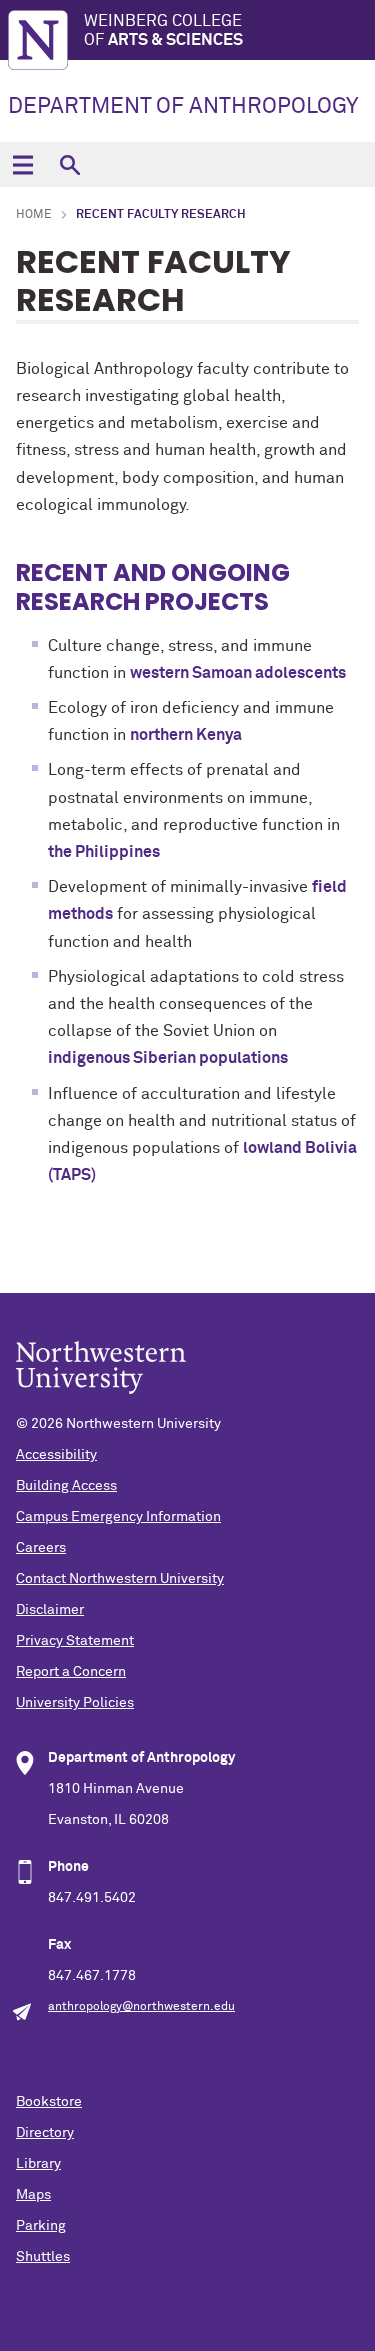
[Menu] (22, 164)
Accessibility (56, 1455)
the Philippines (104, 852)
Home (34, 215)
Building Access (66, 1486)
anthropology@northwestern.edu (141, 2007)
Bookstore (49, 2102)
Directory (45, 2133)
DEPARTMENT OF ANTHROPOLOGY (183, 107)
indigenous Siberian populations (168, 1058)
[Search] (69, 164)
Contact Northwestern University (120, 1579)
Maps (33, 2195)
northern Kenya (186, 735)
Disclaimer (50, 1610)
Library (38, 2164)
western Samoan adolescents (238, 673)
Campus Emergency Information (118, 1517)
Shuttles (43, 2257)
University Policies (75, 1703)
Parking (41, 2226)
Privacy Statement (75, 1641)
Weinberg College (163, 30)
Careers (41, 1548)
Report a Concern (71, 1672)
